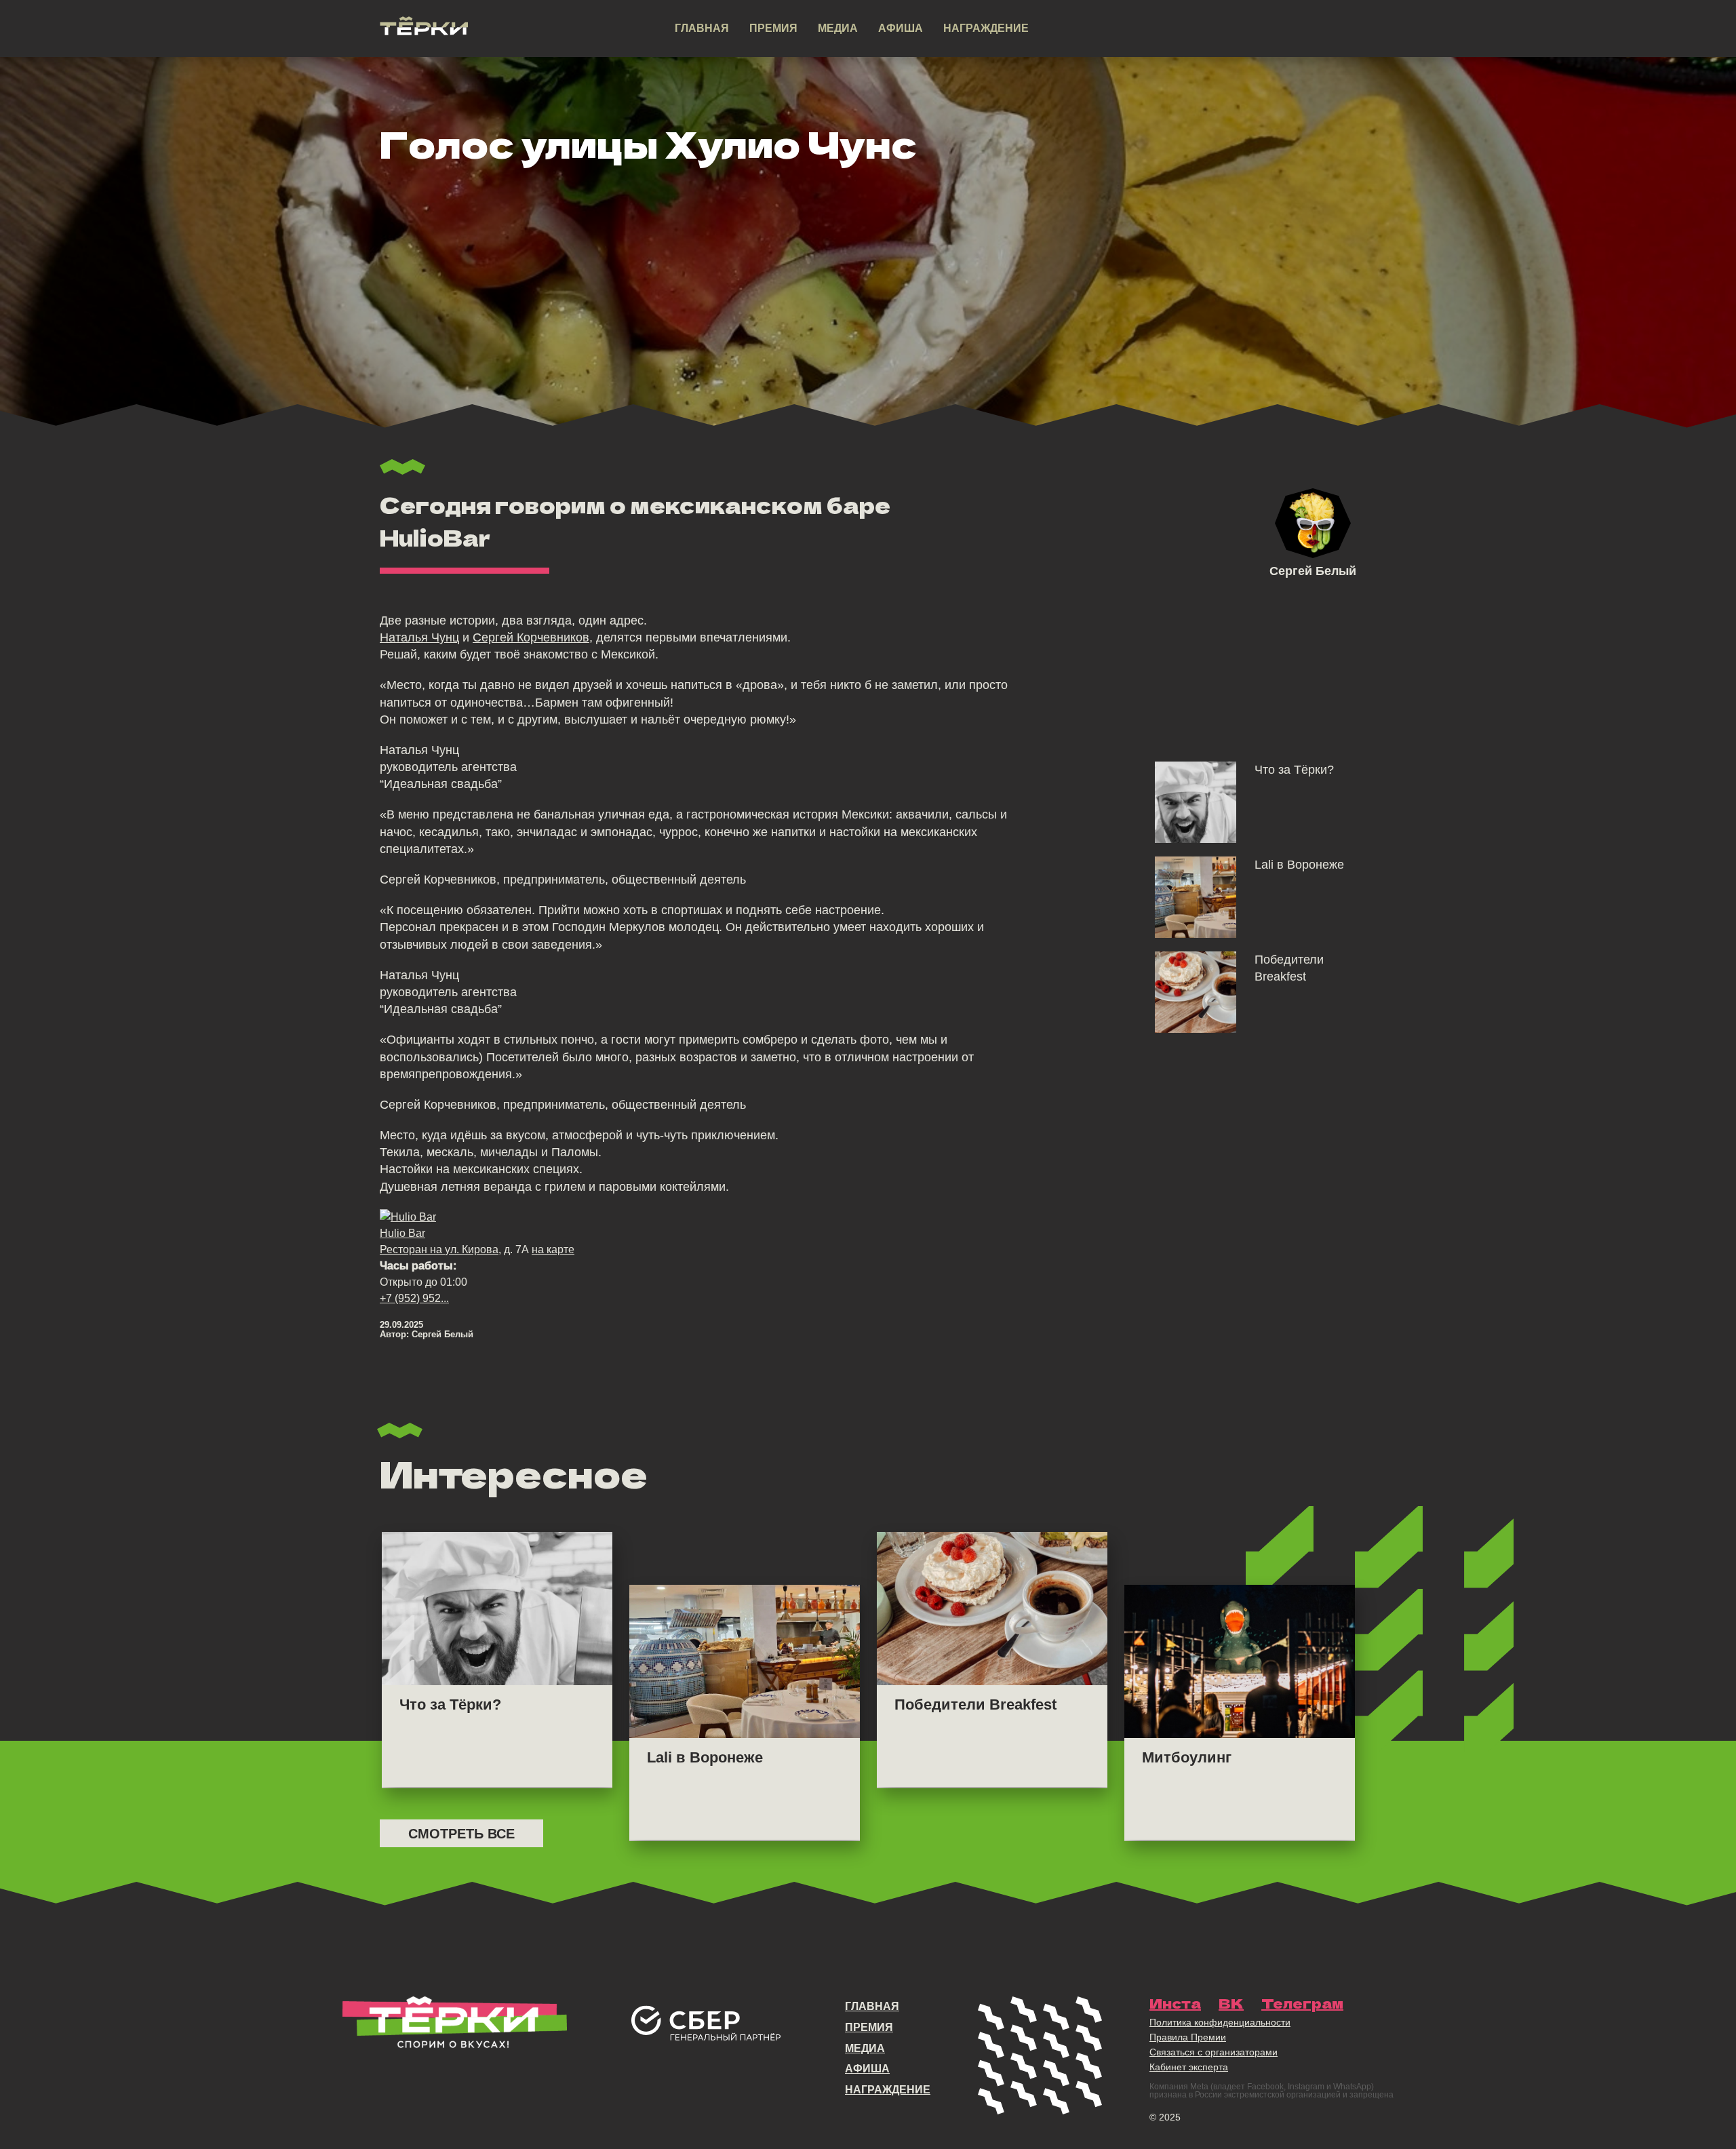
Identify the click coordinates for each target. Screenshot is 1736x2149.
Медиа (838, 28)
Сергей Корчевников (531, 637)
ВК (1231, 2003)
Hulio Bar (402, 1233)
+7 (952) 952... (414, 1298)
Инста (1175, 2003)
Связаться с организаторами (1214, 2052)
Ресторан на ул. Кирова (439, 1249)
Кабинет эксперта (1189, 2067)
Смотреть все (461, 1834)
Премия (773, 28)
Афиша (901, 28)
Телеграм (1302, 2003)
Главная (702, 28)
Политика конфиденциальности (1220, 2022)
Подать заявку (1271, 29)
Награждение (986, 28)
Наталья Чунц (419, 637)
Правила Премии (1188, 2037)
